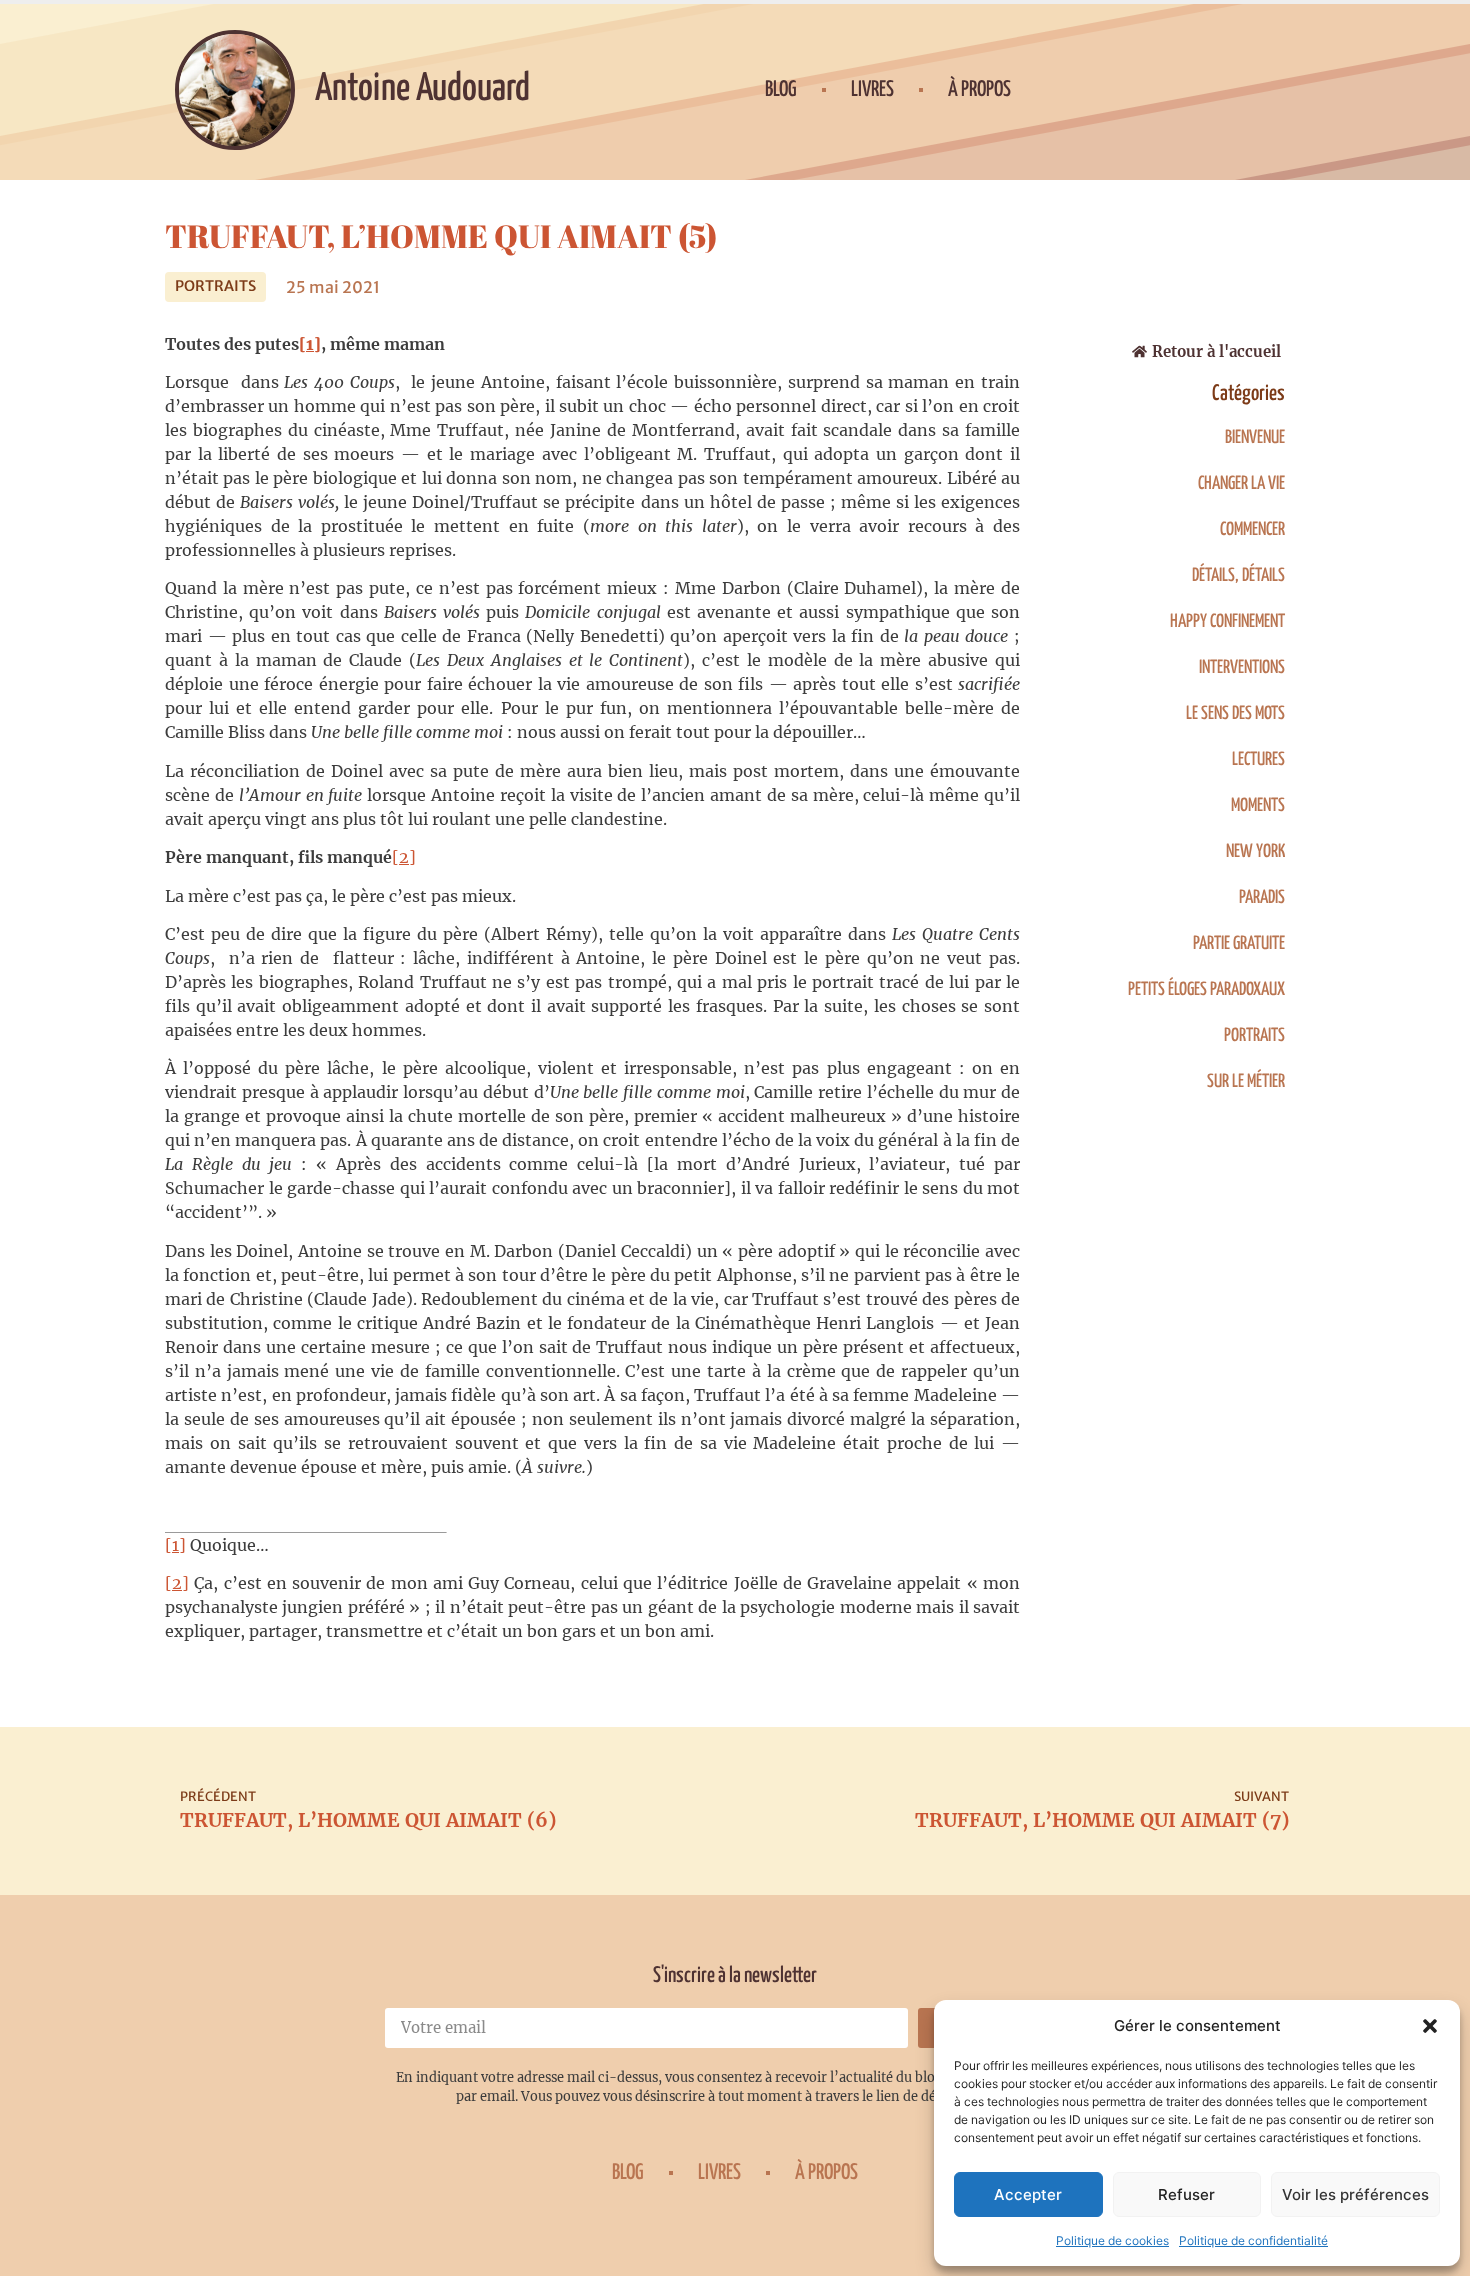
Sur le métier (1246, 1082)
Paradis (1262, 898)
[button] (1430, 2026)
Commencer (1252, 530)
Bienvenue (1255, 438)
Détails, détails (1238, 576)
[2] (404, 857)
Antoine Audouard (422, 89)
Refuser (1186, 2194)
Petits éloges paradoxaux (1206, 990)
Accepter (1028, 2194)
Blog (781, 90)
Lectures (1258, 760)
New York (1255, 852)
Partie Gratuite (1239, 944)
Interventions (1242, 668)
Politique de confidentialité (1253, 2240)
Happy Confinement (1227, 622)
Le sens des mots (1235, 714)
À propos (979, 90)
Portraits (215, 286)
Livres (872, 90)
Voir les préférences (1355, 2194)
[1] (175, 1545)
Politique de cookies (1112, 2240)
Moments (1258, 806)
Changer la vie (1241, 484)
